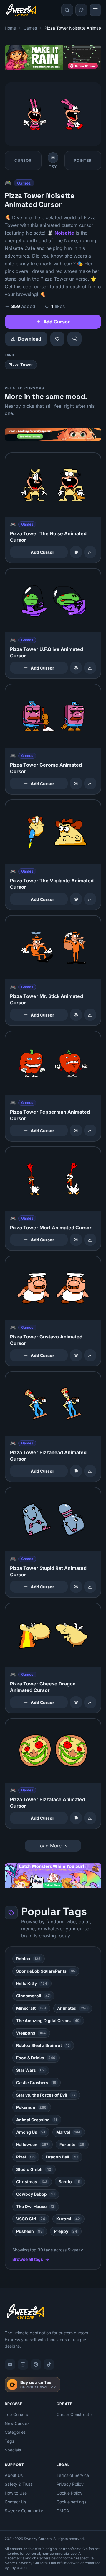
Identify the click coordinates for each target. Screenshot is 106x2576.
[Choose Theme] (81, 10)
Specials (13, 2450)
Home (10, 28)
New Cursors (17, 2423)
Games (30, 28)
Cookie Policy (69, 2493)
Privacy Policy (70, 2484)
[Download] (90, 552)
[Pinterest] (36, 2364)
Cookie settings (71, 2502)
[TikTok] (49, 2364)
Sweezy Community (24, 2511)
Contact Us (15, 2502)
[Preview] (76, 552)
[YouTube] (10, 2364)
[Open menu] (95, 10)
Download (30, 339)
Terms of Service (73, 2475)
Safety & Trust (18, 2484)
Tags (9, 2441)
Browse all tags (28, 2259)
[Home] (21, 10)
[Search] (67, 10)
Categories (15, 2432)
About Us (14, 2475)
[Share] (74, 339)
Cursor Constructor (75, 2414)
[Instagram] (23, 2364)
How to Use (16, 2493)
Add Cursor (57, 322)
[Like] (57, 339)
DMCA (63, 2511)
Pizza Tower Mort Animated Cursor (51, 1228)
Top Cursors (16, 2414)
